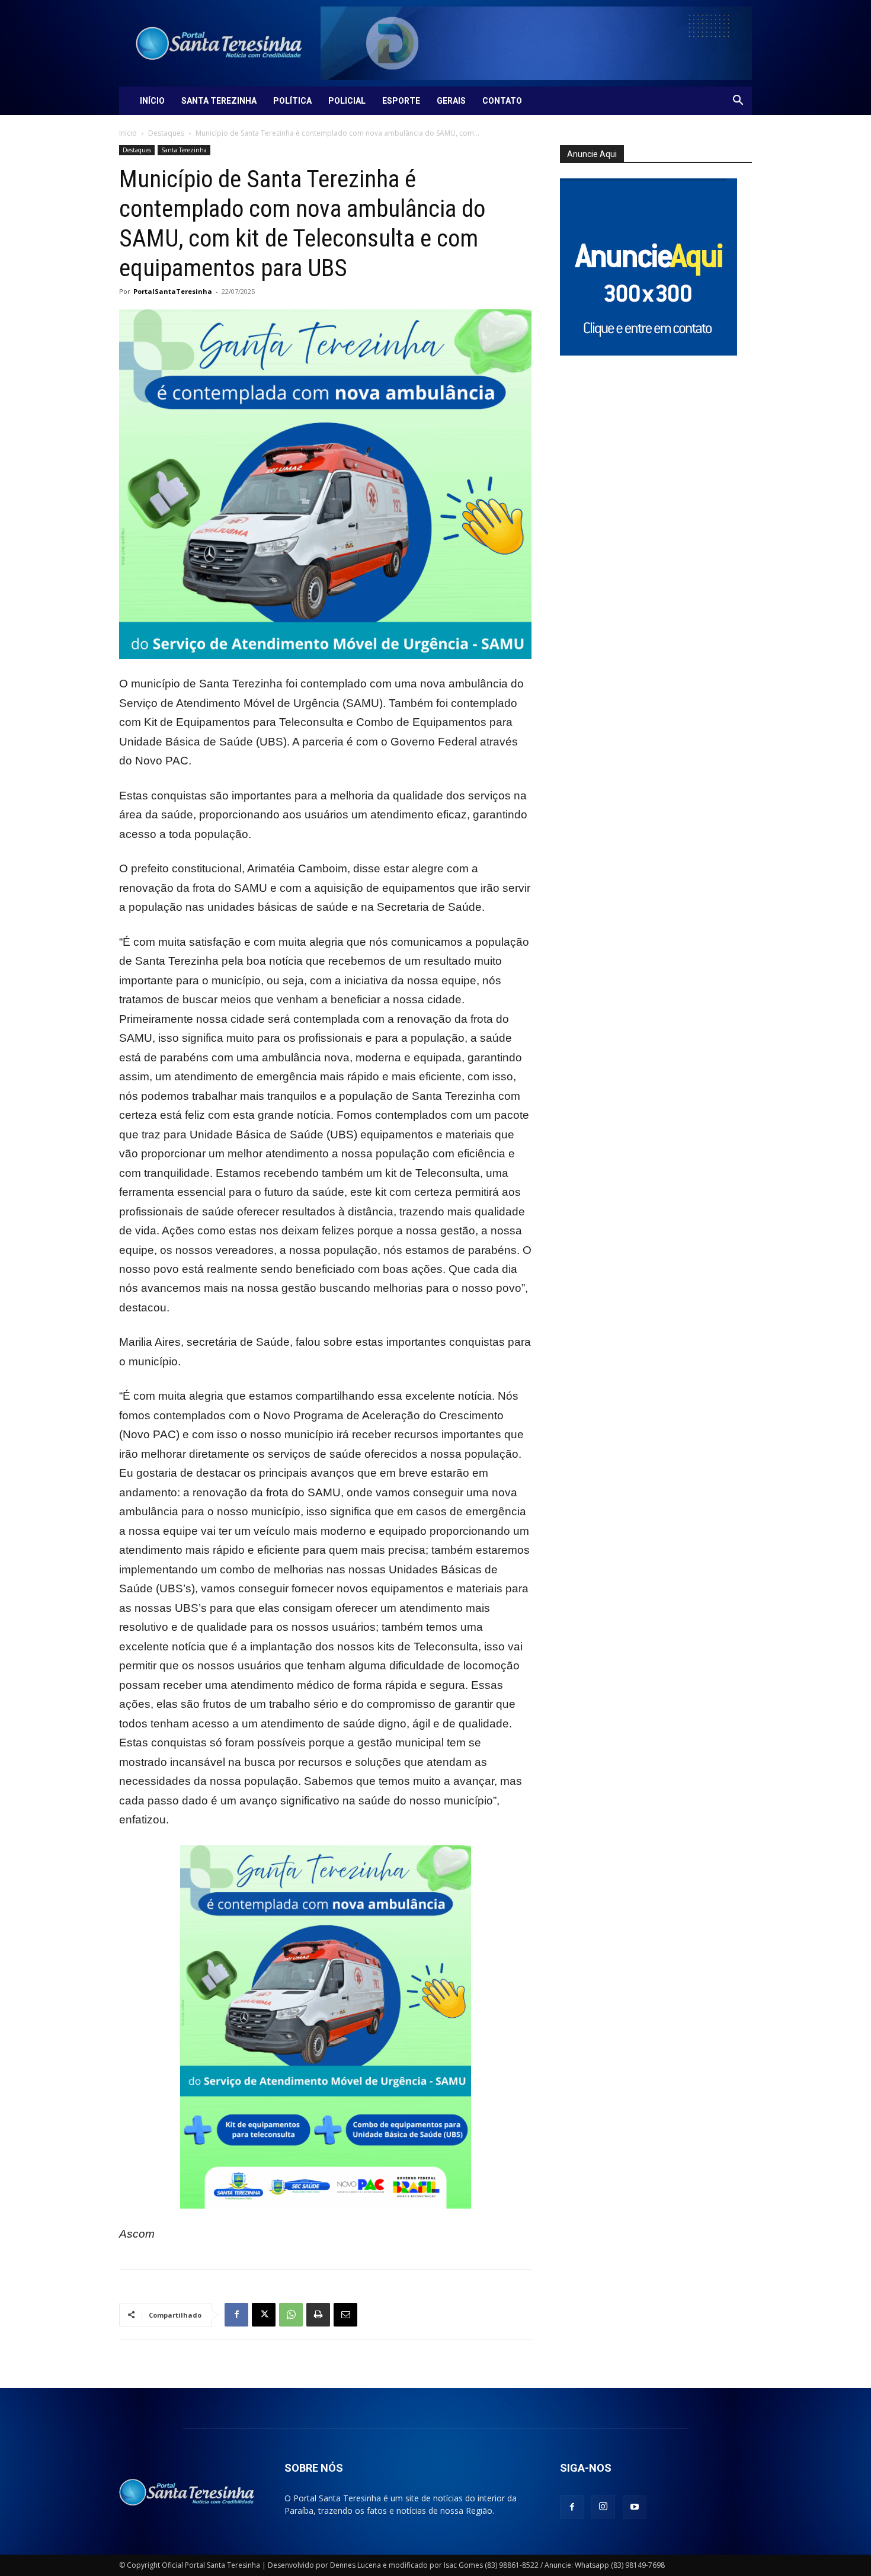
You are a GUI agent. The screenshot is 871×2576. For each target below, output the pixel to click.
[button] (738, 102)
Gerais (451, 101)
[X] (264, 2315)
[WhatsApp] (291, 2315)
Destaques (166, 133)
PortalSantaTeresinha (173, 291)
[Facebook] (236, 2315)
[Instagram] (603, 2507)
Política (292, 101)
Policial (347, 101)
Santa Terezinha (219, 101)
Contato (502, 101)
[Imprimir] (318, 2315)
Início (152, 101)
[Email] (345, 2315)
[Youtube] (635, 2507)
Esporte (401, 101)
